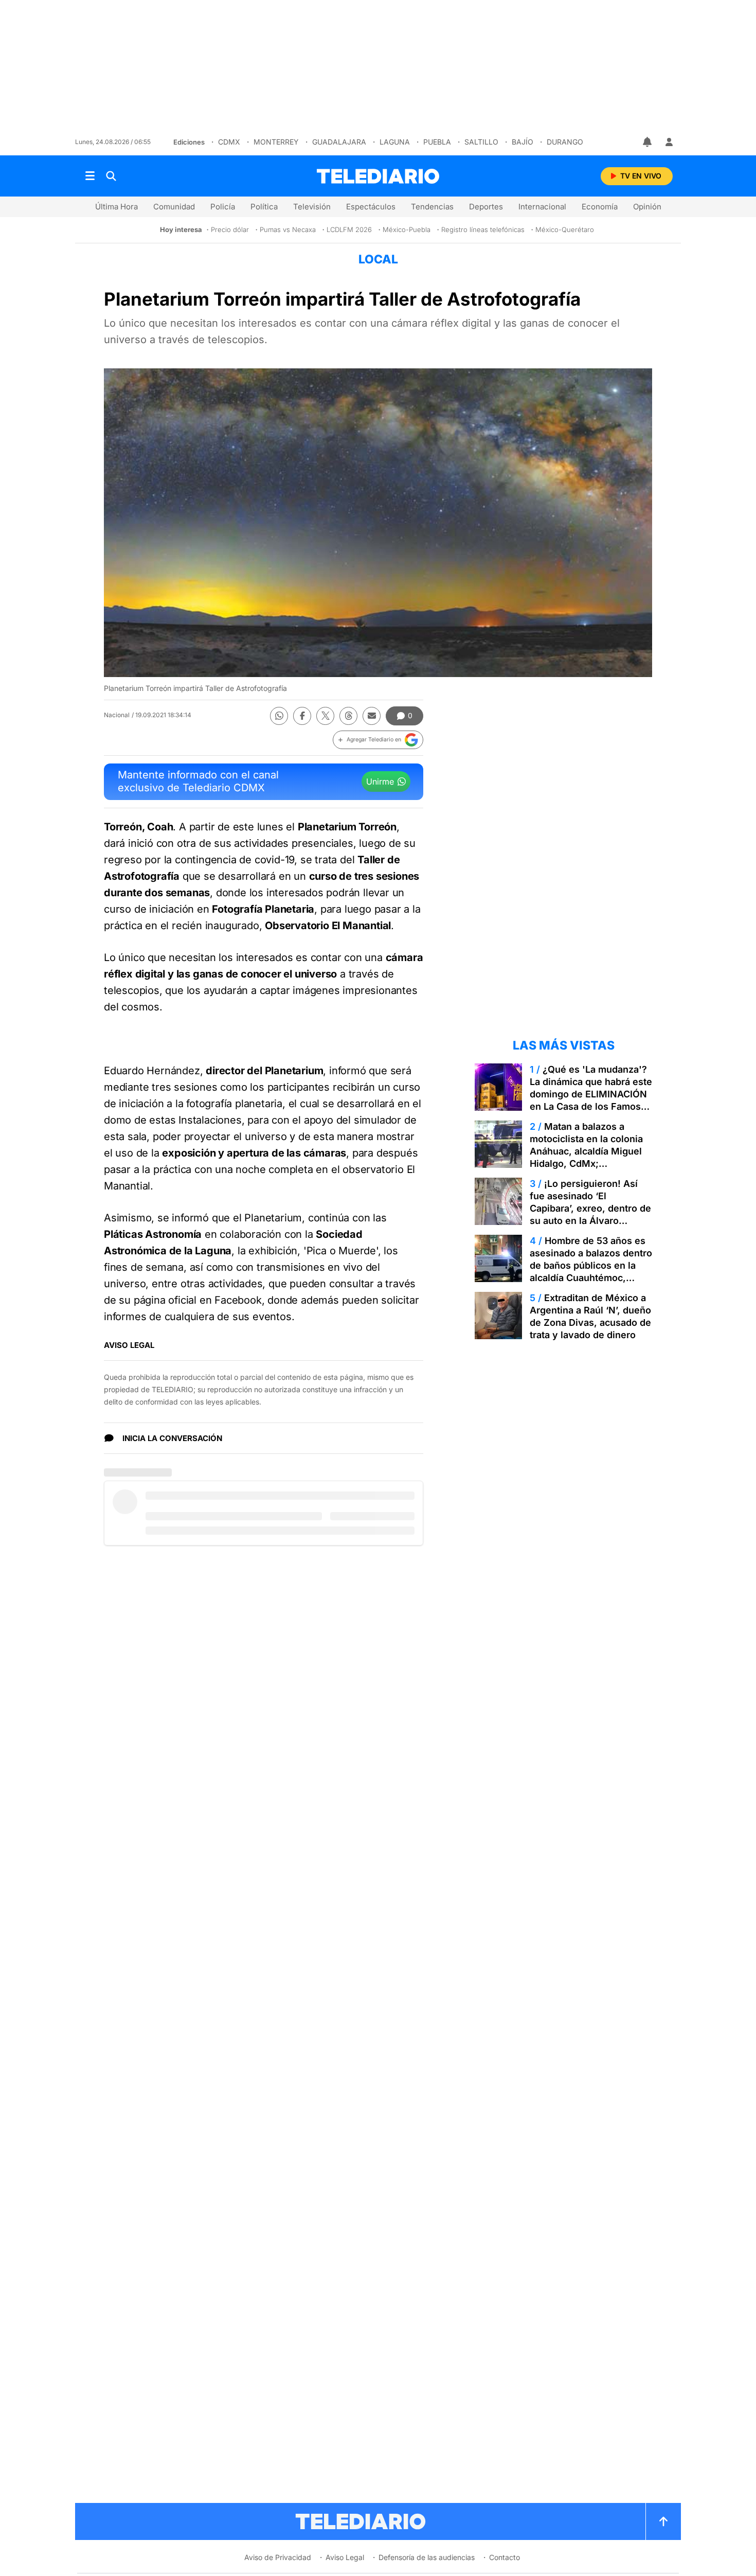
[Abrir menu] (90, 176)
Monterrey (276, 142)
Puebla (437, 142)
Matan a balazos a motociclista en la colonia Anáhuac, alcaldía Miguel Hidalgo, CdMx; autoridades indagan (586, 1151)
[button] (378, 740)
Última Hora (116, 207)
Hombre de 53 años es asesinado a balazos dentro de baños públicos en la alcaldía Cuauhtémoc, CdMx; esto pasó (591, 1265)
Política (264, 207)
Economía (600, 207)
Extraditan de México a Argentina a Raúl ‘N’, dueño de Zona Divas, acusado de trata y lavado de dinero (590, 1316)
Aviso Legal (345, 2557)
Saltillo (481, 142)
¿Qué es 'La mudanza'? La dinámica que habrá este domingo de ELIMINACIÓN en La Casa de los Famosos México (591, 1094)
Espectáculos (371, 207)
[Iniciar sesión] (669, 142)
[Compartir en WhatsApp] (279, 716)
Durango (565, 142)
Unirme (380, 781)
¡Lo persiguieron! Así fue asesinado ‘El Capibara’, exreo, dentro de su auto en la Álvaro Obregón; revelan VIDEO (590, 1208)
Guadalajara (339, 142)
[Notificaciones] (648, 142)
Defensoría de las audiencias (427, 2557)
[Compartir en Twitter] (325, 716)
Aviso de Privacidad (278, 2557)
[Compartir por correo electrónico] (372, 716)
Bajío (523, 142)
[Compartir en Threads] (348, 716)
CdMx (229, 142)
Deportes (486, 207)
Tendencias (432, 207)
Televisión (312, 207)
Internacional (542, 207)
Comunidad (174, 207)
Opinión (647, 207)
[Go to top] (663, 2521)
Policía (223, 207)
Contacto (505, 2557)
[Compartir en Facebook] (302, 716)
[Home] (378, 176)
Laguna (395, 142)
